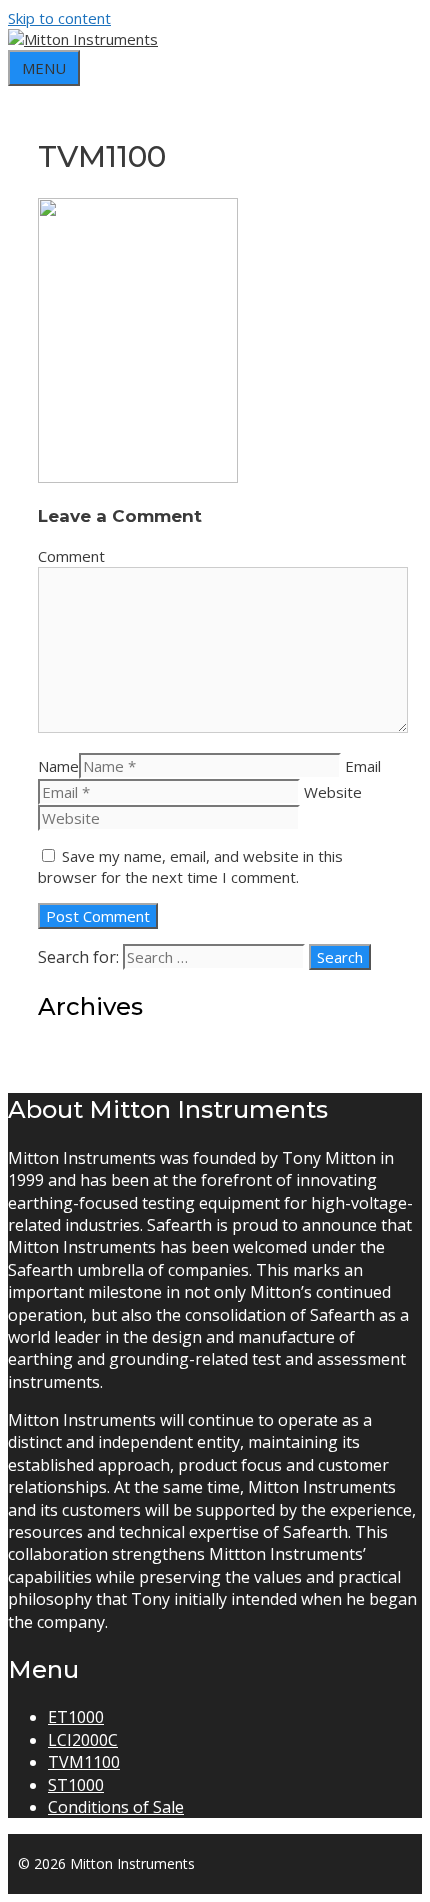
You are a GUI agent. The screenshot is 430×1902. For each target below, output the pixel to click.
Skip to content (59, 18)
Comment (71, 556)
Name (58, 766)
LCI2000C (83, 1740)
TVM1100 (84, 1762)
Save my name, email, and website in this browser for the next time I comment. (190, 866)
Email (363, 766)
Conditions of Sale (116, 1807)
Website (333, 792)
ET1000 (76, 1717)
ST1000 (76, 1785)
